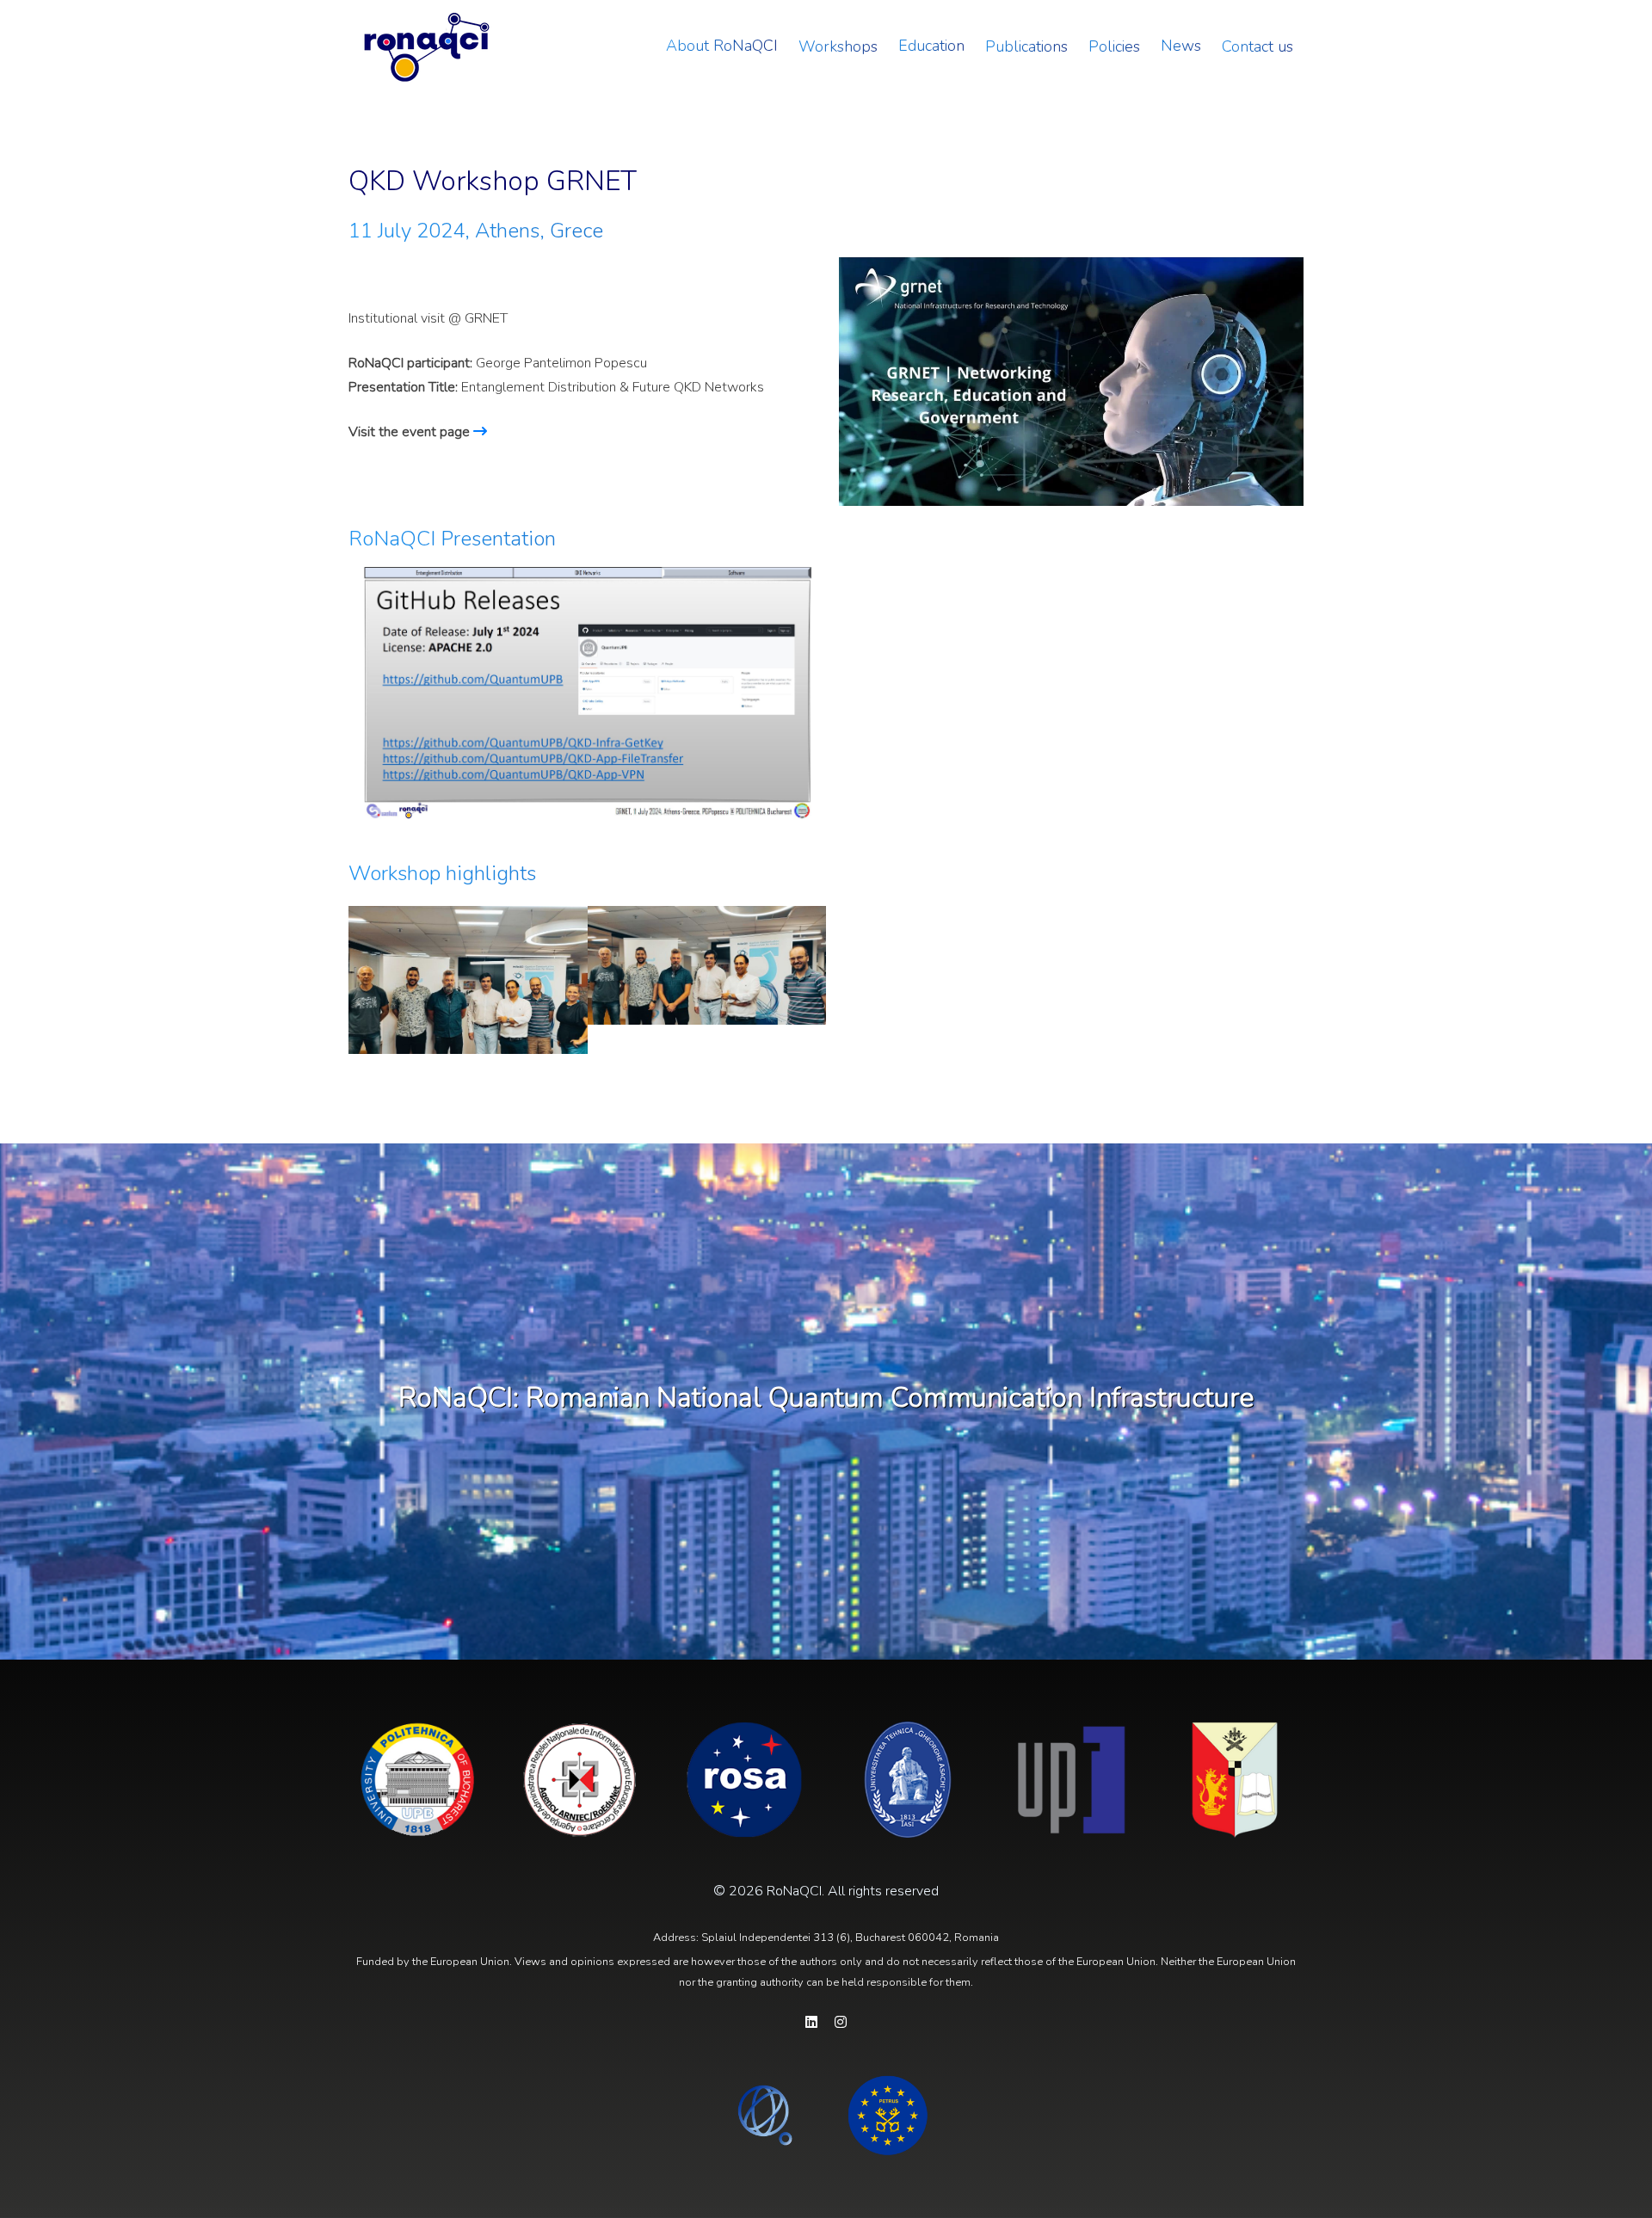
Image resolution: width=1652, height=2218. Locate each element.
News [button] (1181, 46)
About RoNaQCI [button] (722, 46)
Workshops (838, 46)
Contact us (1257, 46)
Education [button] (931, 46)
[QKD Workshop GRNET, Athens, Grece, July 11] (468, 980)
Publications (1026, 46)
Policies (1114, 46)
